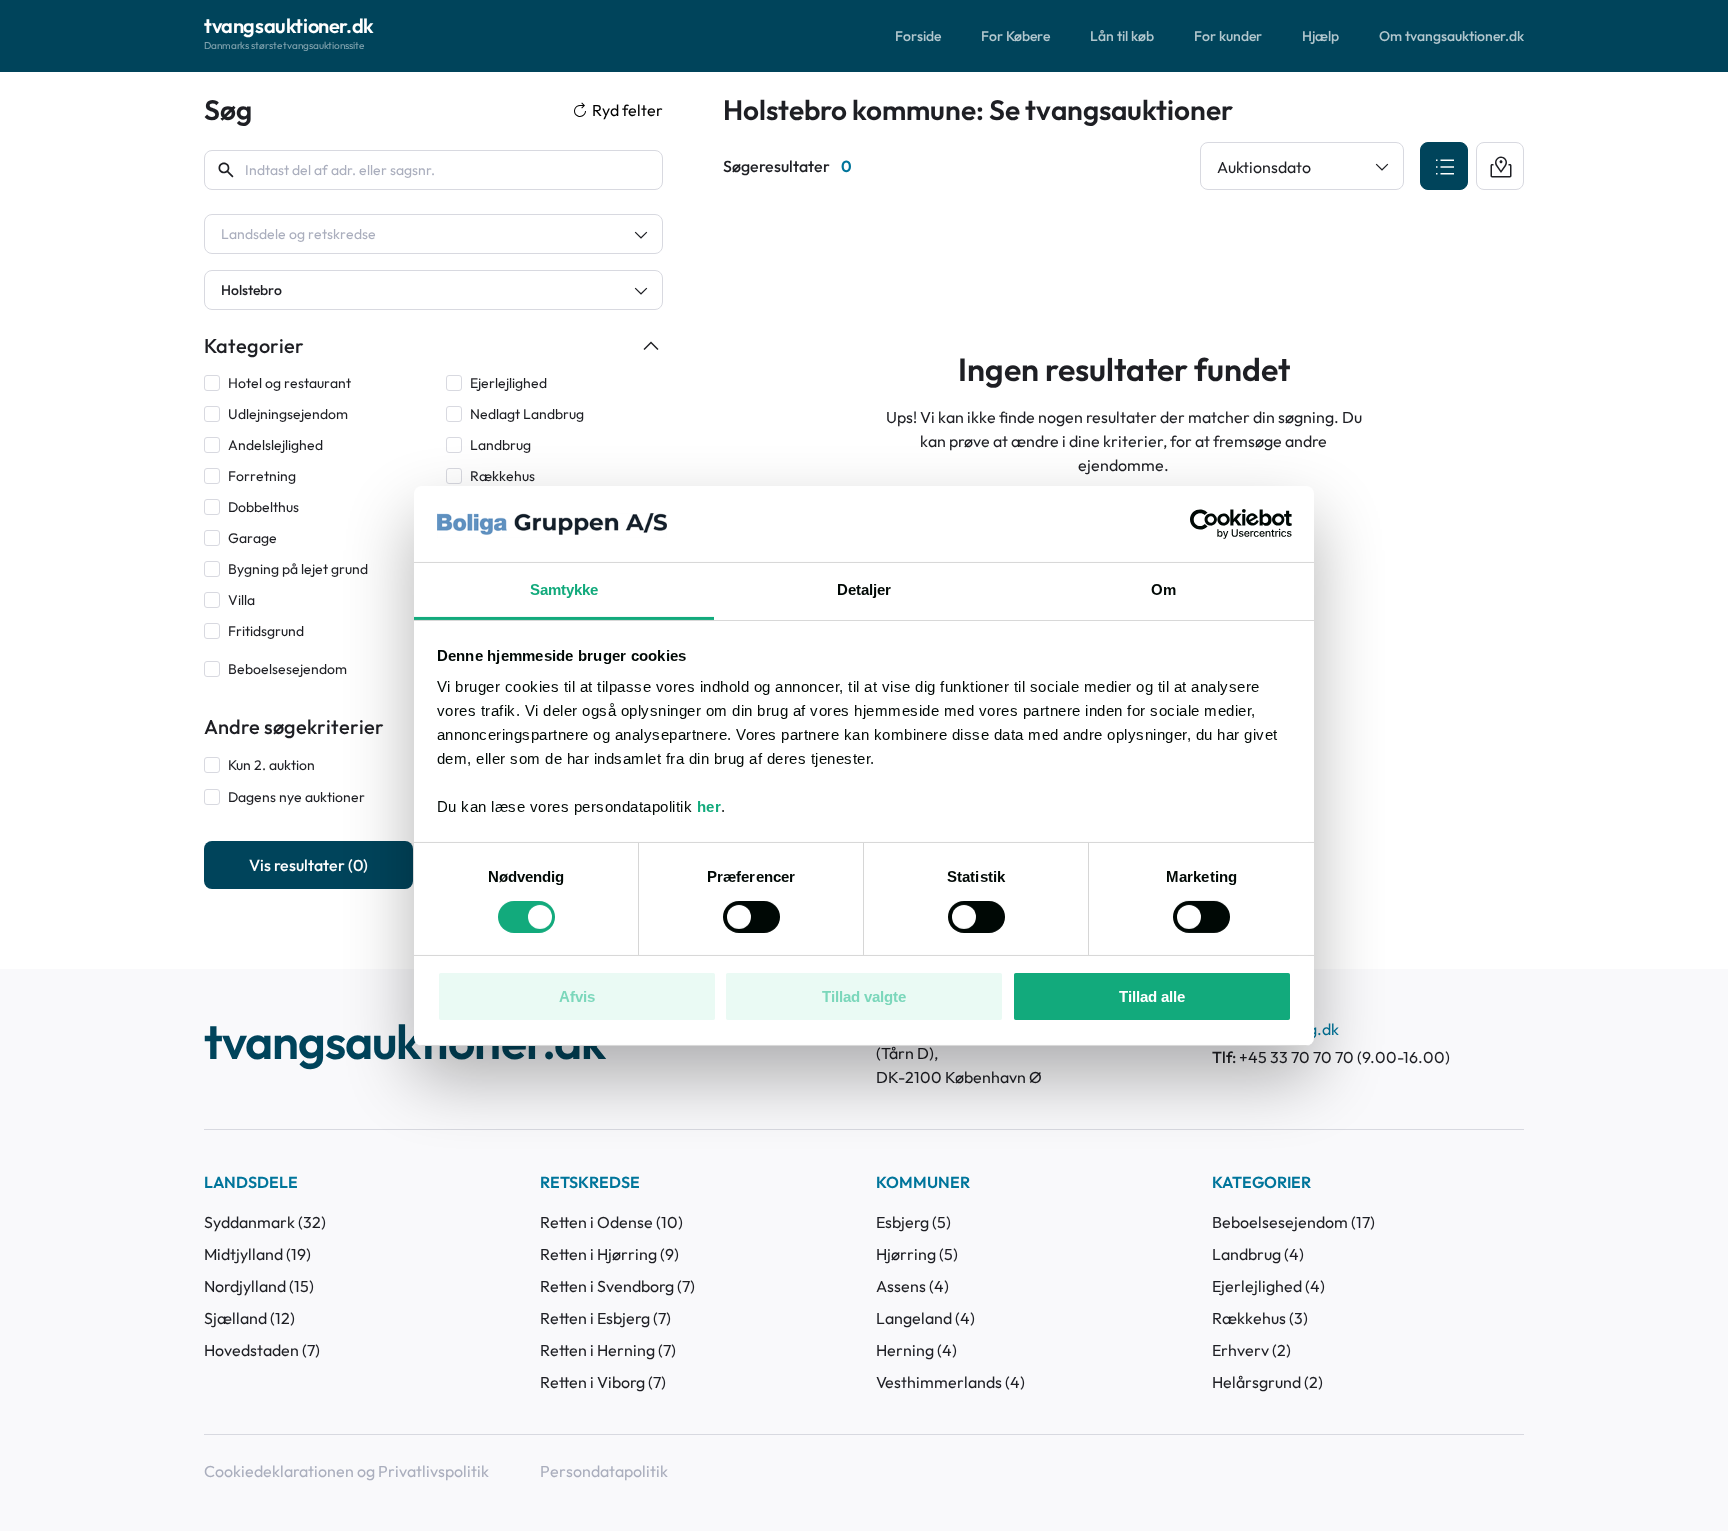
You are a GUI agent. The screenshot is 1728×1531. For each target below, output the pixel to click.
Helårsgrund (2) (1267, 1382)
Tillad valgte (864, 996)
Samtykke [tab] (564, 589)
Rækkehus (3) (1260, 1318)
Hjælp (1320, 36)
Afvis (577, 996)
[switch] (751, 917)
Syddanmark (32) (265, 1222)
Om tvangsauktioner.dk (1451, 36)
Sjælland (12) (249, 1318)
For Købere (1015, 36)
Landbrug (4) (1258, 1254)
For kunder (1228, 36)
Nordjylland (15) (259, 1286)
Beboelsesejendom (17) (1293, 1222)
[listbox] (433, 234)
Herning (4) (916, 1350)
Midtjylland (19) (257, 1254)
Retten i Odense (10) (611, 1222)
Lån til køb (1122, 36)
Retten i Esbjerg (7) (605, 1318)
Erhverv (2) (1251, 1350)
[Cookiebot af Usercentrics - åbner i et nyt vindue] (1204, 524)
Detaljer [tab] (864, 589)
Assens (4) (912, 1286)
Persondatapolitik (604, 1471)
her (709, 806)
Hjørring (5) (917, 1254)
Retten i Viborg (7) (603, 1382)
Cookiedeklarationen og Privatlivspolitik (346, 1471)
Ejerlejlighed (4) (1268, 1286)
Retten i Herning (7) (608, 1350)
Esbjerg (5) (913, 1222)
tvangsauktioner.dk (404, 1044)
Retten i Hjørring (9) (609, 1254)
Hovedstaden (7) (262, 1350)
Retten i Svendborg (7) (617, 1286)
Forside (918, 36)
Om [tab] (1163, 589)
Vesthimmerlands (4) (950, 1382)
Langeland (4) (925, 1318)
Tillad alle (1152, 996)
